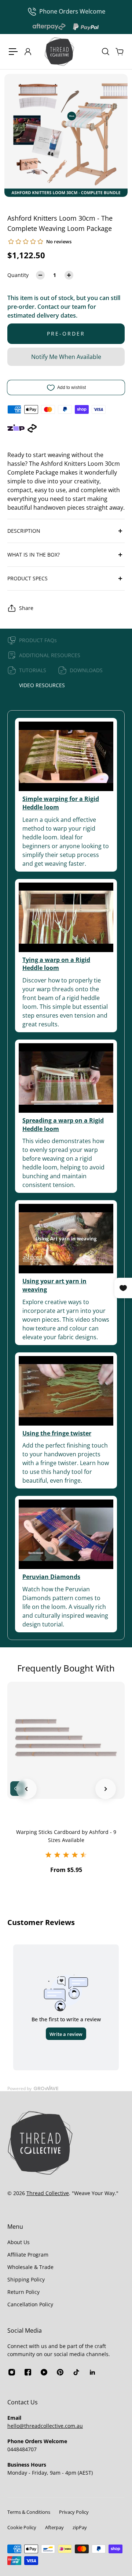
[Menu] (13, 52)
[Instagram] (12, 2372)
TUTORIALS (33, 670)
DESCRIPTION (24, 531)
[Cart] (119, 52)
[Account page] (27, 52)
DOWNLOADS (86, 670)
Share (26, 608)
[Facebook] (28, 2372)
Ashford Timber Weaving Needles (69, 1832)
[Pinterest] (60, 2372)
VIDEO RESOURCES (42, 685)
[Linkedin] (92, 2372)
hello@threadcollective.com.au (45, 2426)
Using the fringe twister (57, 1433)
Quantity (18, 275)
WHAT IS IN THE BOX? (34, 555)
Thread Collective (48, 2193)
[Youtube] (44, 2372)
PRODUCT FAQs (38, 640)
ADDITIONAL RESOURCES (50, 655)
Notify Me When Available (66, 357)
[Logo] (59, 52)
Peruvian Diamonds (51, 1577)
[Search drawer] (105, 52)
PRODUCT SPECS (27, 578)
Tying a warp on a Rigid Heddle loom (56, 964)
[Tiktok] (76, 2372)
